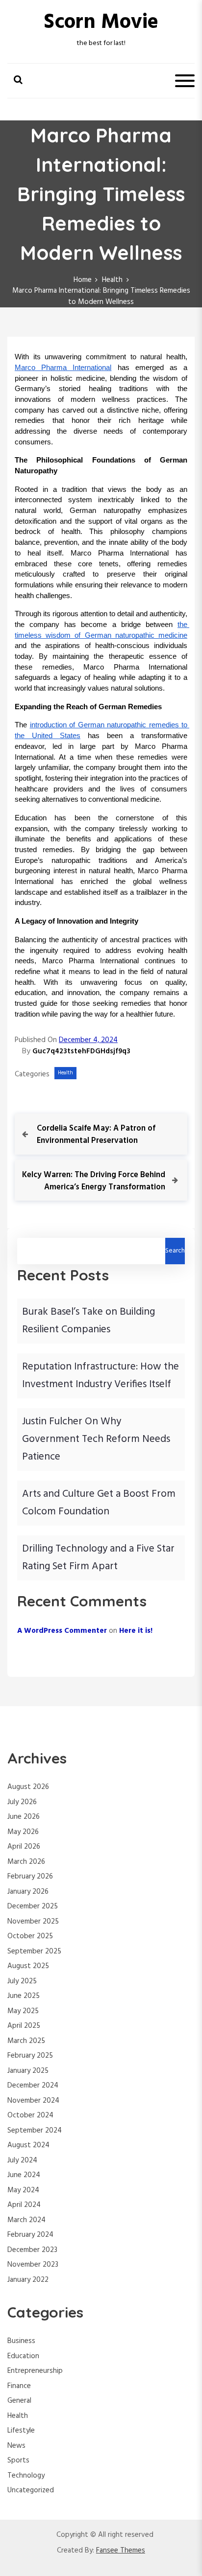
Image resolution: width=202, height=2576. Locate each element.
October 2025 (30, 1936)
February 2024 (30, 2235)
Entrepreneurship (35, 2371)
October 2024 (30, 2115)
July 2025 (22, 1981)
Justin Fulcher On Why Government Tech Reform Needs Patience (96, 1439)
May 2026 (23, 1832)
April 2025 (24, 2026)
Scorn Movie (101, 23)
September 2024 (35, 2131)
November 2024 (33, 2101)
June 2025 (24, 1996)
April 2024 (24, 2205)
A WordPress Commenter (62, 1631)
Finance (19, 2386)
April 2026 (24, 1847)
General (19, 2401)
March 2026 (26, 1862)
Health (65, 1073)
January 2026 (28, 1892)
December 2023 (32, 2250)
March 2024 (26, 2220)
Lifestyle (21, 2431)
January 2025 (28, 2071)
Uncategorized (31, 2490)
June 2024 (24, 2175)
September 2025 (34, 1951)
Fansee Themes (121, 2551)
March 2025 (26, 2041)
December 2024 (33, 2086)
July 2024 (22, 2160)
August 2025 (28, 1966)
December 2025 (33, 1906)
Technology (26, 2476)
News (16, 2446)
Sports (18, 2460)
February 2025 (30, 2056)
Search (175, 1251)
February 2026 (30, 1877)
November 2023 (33, 2265)
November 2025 (33, 1922)
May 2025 (23, 2011)
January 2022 (28, 2280)
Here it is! (136, 1631)
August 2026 (28, 1787)
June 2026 (24, 1817)
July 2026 (22, 1802)
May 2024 (23, 2190)
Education (23, 2356)
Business (21, 2341)
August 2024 (28, 2145)
